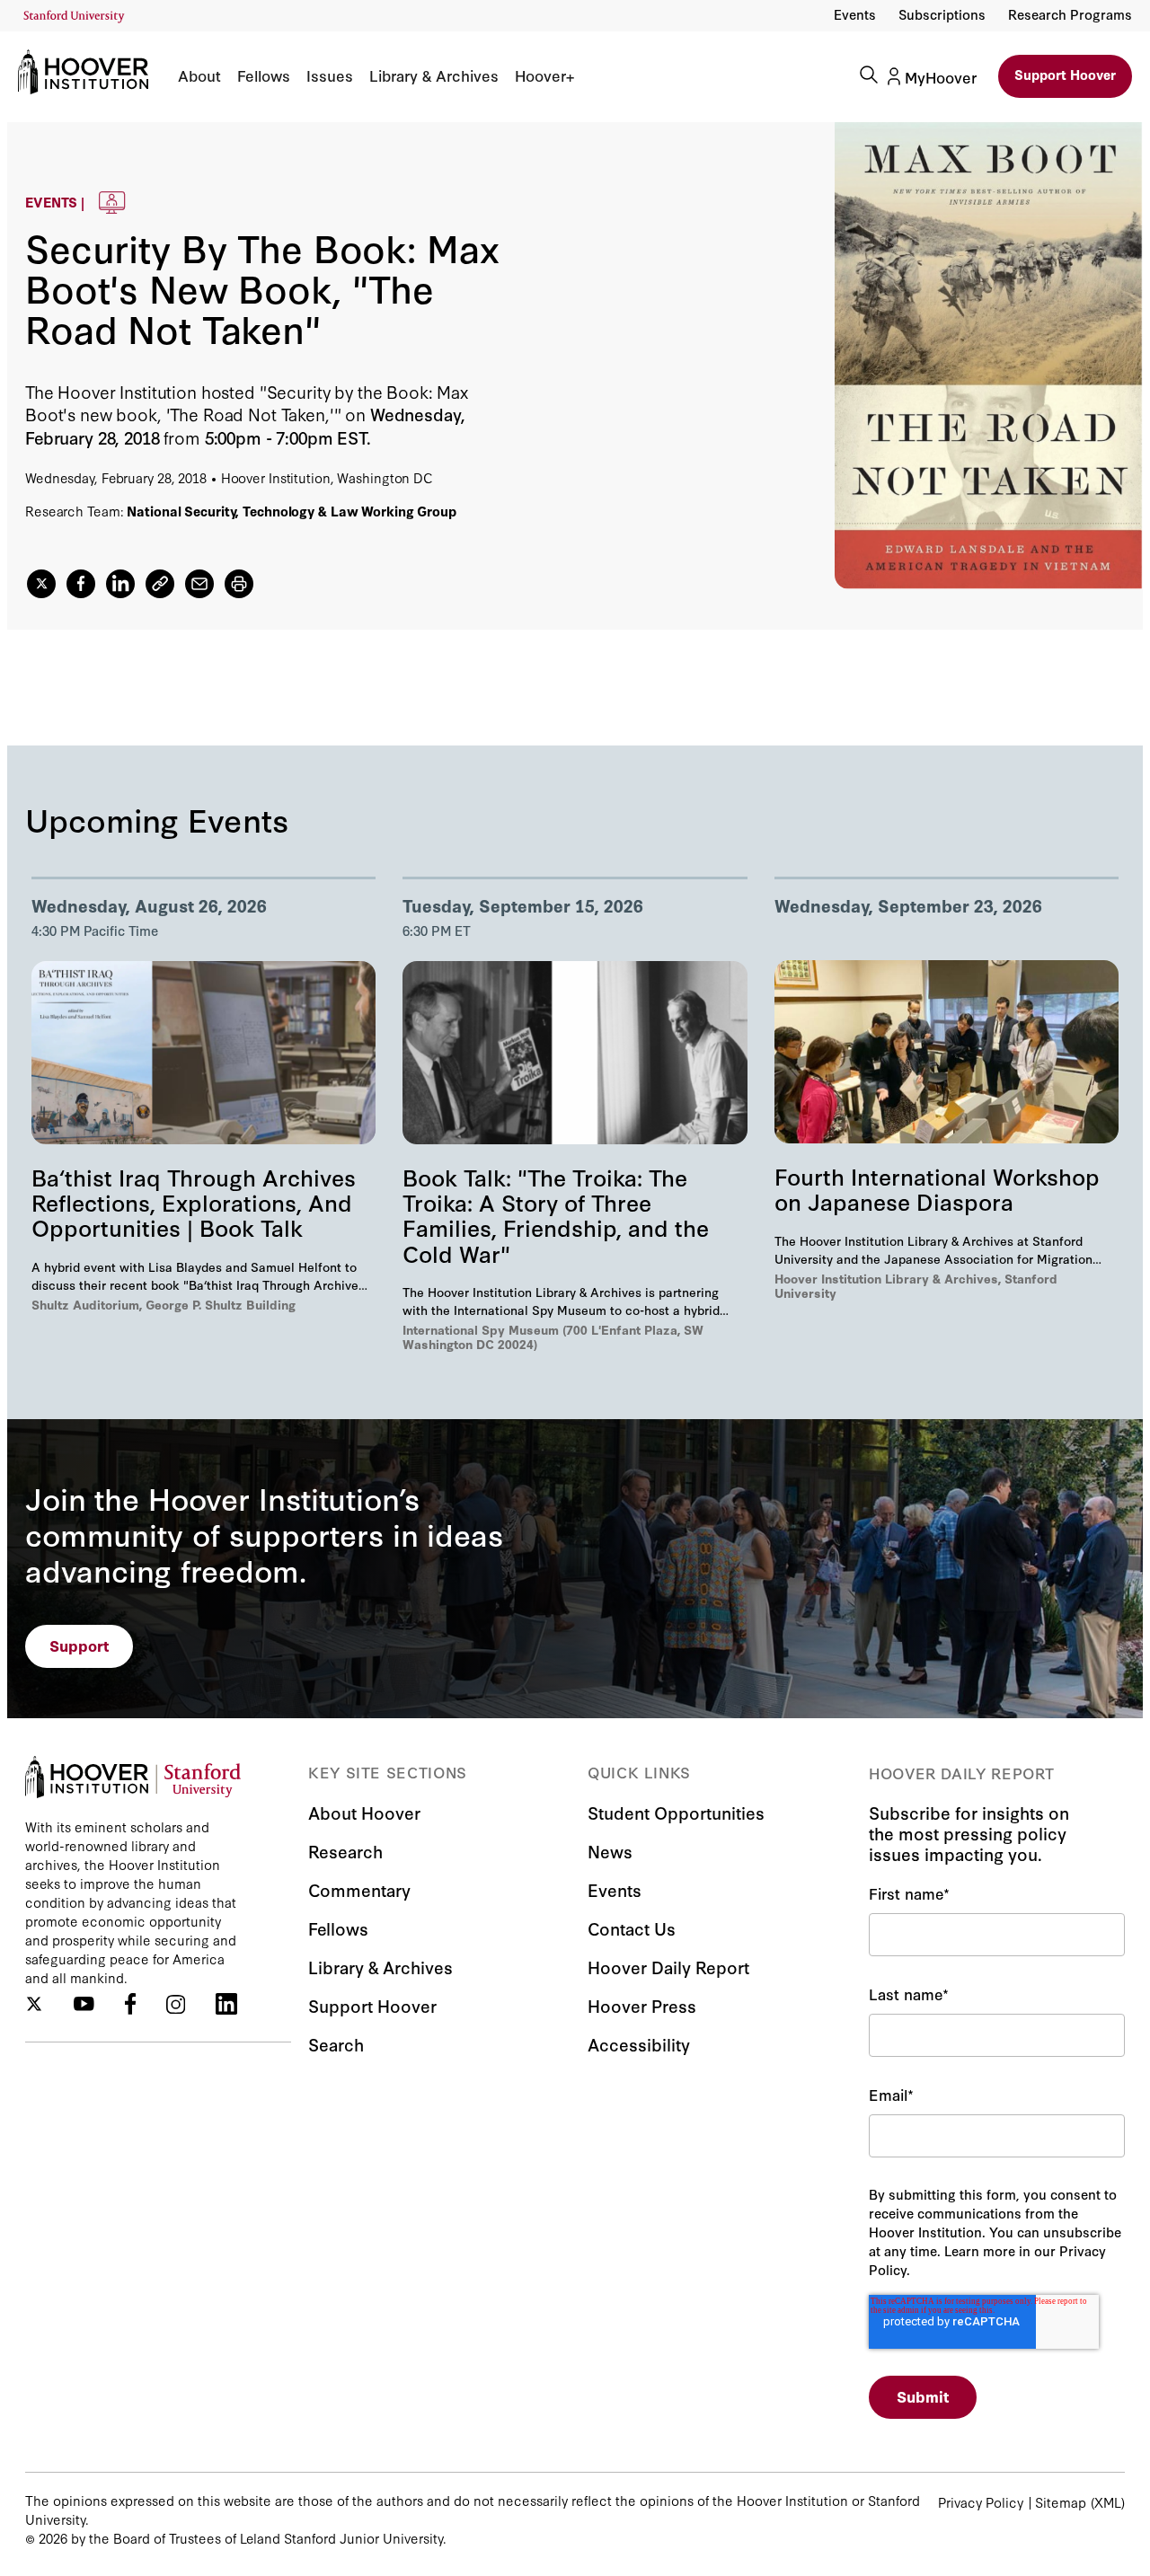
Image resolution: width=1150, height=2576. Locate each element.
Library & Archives (434, 75)
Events (855, 14)
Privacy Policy (981, 2502)
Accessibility (639, 2044)
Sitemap (1061, 2502)
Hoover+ (544, 75)
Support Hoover (1065, 74)
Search (336, 2044)
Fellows (264, 75)
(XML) (1108, 2502)
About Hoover (364, 1812)
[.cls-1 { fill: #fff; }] (160, 584)
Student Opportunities (676, 1812)
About (199, 75)
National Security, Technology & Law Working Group (292, 511)
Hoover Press (642, 2005)
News (610, 1851)
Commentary (359, 1889)
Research (345, 1851)
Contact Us (632, 1928)
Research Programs (1070, 14)
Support (80, 1645)
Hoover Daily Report (668, 1967)
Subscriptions (942, 14)
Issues (330, 75)
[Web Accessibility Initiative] (74, 17)
